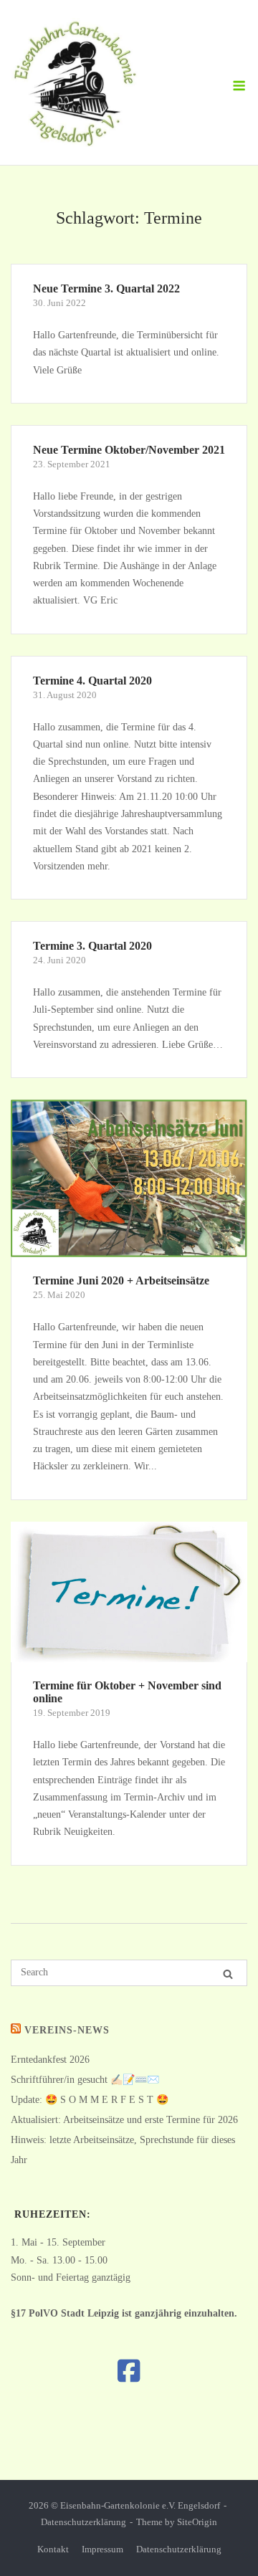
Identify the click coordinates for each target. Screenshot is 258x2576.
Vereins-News (67, 2030)
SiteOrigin (197, 2522)
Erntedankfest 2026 (50, 2060)
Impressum (102, 2549)
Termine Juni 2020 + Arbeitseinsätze (121, 1280)
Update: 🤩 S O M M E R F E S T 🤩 (90, 2100)
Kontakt (53, 2549)
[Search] (228, 1974)
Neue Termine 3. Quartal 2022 (106, 288)
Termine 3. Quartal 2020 (92, 946)
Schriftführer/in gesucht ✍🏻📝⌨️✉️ (85, 2080)
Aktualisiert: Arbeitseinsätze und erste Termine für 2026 (124, 2120)
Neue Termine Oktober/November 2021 (129, 450)
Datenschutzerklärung (83, 2522)
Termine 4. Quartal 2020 (92, 681)
